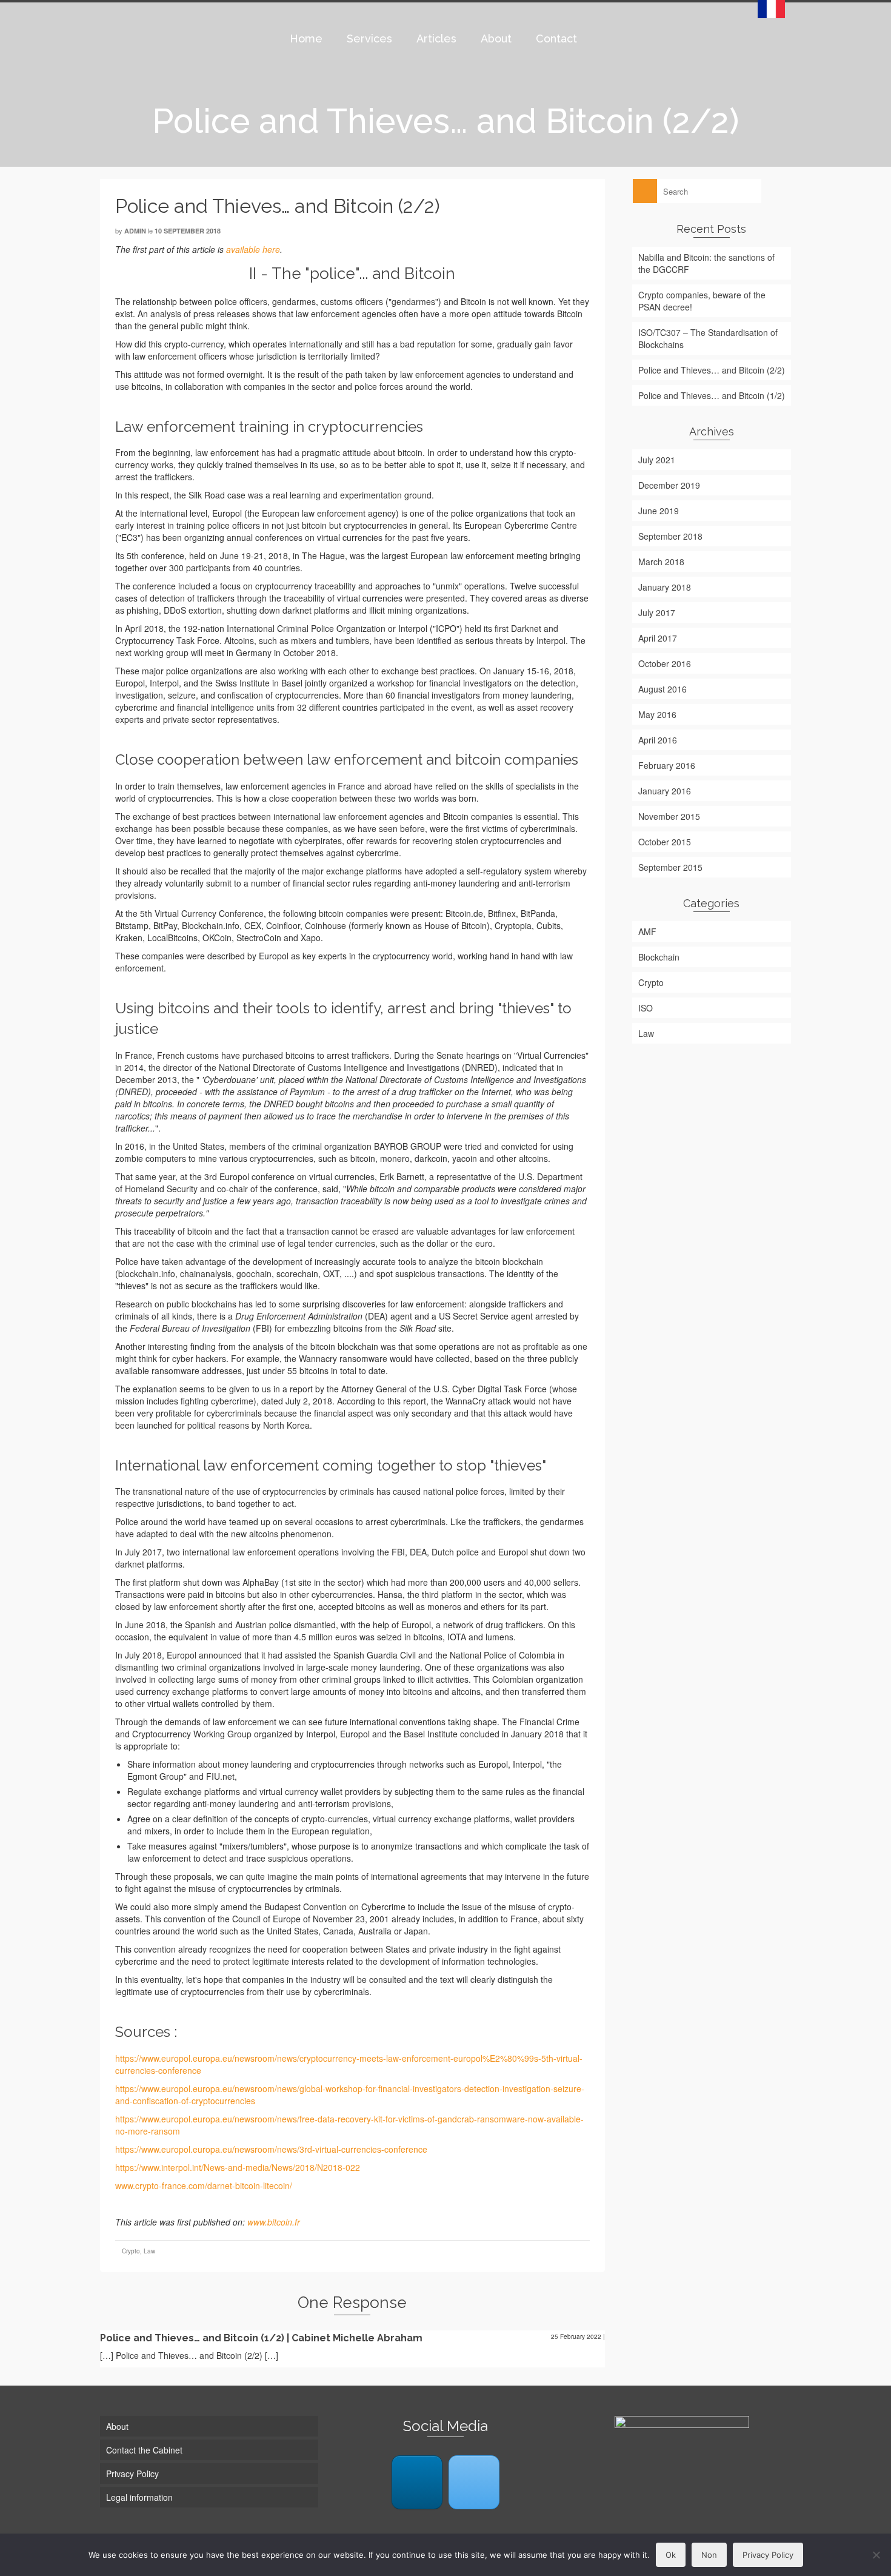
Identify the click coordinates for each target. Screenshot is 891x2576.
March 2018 (661, 562)
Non (709, 2555)
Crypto (131, 2251)
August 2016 (662, 689)
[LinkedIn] (417, 2482)
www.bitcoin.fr (274, 2222)
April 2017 (658, 638)
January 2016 (665, 791)
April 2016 (658, 740)
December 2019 (669, 485)
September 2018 (670, 536)
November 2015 (669, 816)
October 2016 (665, 663)
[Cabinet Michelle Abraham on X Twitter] (474, 2482)
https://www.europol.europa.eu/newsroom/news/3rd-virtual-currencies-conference (271, 2149)
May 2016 (657, 714)
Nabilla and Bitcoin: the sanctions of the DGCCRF (706, 263)
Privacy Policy (768, 2555)
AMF (647, 931)
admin (135, 231)
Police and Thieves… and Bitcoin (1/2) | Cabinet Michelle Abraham (261, 2338)
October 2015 (665, 842)
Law (149, 2251)
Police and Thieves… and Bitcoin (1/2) (712, 395)
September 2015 (670, 867)
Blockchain (659, 957)
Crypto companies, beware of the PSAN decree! (702, 301)
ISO (646, 1008)
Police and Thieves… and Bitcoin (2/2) (712, 370)
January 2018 (665, 587)
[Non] (876, 2555)
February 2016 (667, 765)
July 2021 (657, 460)
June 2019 (659, 511)
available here (253, 249)
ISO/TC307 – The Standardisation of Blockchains (708, 338)
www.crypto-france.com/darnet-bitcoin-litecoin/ (204, 2185)
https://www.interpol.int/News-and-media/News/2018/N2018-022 (238, 2167)
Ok (671, 2555)
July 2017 (657, 612)
